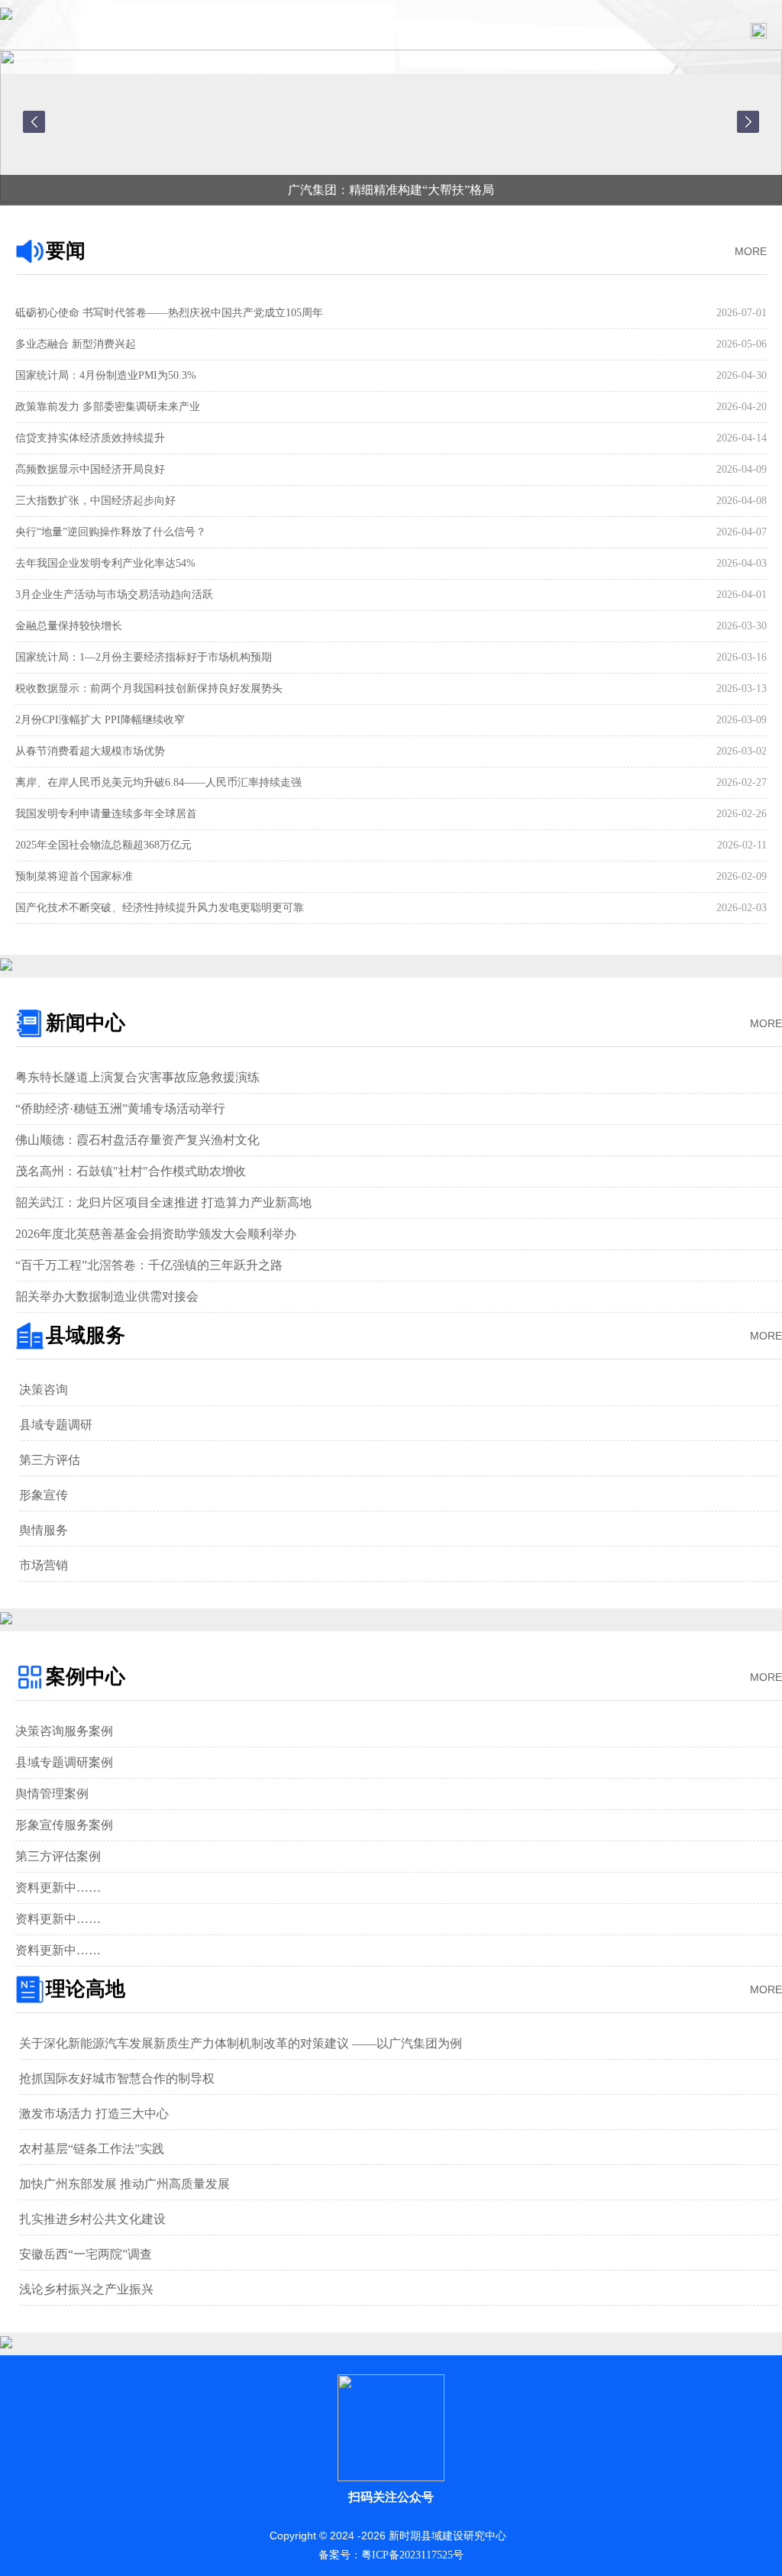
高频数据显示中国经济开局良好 (90, 469)
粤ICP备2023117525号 (412, 2555)
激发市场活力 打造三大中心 (94, 2114)
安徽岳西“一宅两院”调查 (86, 2254)
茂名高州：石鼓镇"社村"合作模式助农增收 (131, 1171)
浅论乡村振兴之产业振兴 (86, 2289)
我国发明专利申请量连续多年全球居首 (106, 814)
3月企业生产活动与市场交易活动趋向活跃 (114, 595)
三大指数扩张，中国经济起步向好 (95, 501)
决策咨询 (44, 1390)
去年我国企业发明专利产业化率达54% (105, 563)
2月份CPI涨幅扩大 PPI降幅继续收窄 (100, 720)
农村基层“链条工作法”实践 (92, 2149)
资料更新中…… (58, 1888)
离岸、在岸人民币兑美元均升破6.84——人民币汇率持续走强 (158, 782)
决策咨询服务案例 (64, 1731)
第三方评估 (50, 1460)
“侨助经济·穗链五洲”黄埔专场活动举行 (120, 1109)
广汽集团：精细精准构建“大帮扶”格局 (391, 190)
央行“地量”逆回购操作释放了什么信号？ (111, 532)
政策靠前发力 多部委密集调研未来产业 (108, 407)
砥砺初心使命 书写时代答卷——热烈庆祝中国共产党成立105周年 (169, 313)
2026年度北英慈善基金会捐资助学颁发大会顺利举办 (156, 1234)
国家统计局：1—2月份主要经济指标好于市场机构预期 (144, 657)
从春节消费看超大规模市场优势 (90, 751)
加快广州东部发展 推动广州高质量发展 (124, 2184)
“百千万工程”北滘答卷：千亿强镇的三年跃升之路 (149, 1265)
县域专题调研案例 (64, 1762)
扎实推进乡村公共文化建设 (92, 2219)
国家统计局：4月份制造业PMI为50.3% (106, 375)
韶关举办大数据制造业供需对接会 (107, 1296)
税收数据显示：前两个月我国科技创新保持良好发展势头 (149, 688)
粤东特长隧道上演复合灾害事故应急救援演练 (137, 1077)
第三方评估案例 (58, 1856)
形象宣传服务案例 (64, 1825)
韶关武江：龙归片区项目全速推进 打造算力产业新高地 (163, 1202)
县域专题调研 (56, 1425)
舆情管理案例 (52, 1794)
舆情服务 (44, 1530)
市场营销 (44, 1565)
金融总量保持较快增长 (69, 626)
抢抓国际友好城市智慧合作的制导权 (117, 2078)
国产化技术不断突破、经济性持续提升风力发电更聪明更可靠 (160, 908)
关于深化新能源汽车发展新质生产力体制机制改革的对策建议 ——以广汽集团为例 (241, 2043)
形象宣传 (44, 1495)
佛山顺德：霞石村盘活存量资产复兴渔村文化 (137, 1140)
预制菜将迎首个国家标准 (74, 876)
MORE (751, 251)
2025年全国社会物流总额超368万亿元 (103, 845)
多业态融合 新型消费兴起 (76, 344)
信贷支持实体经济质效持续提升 (90, 438)
